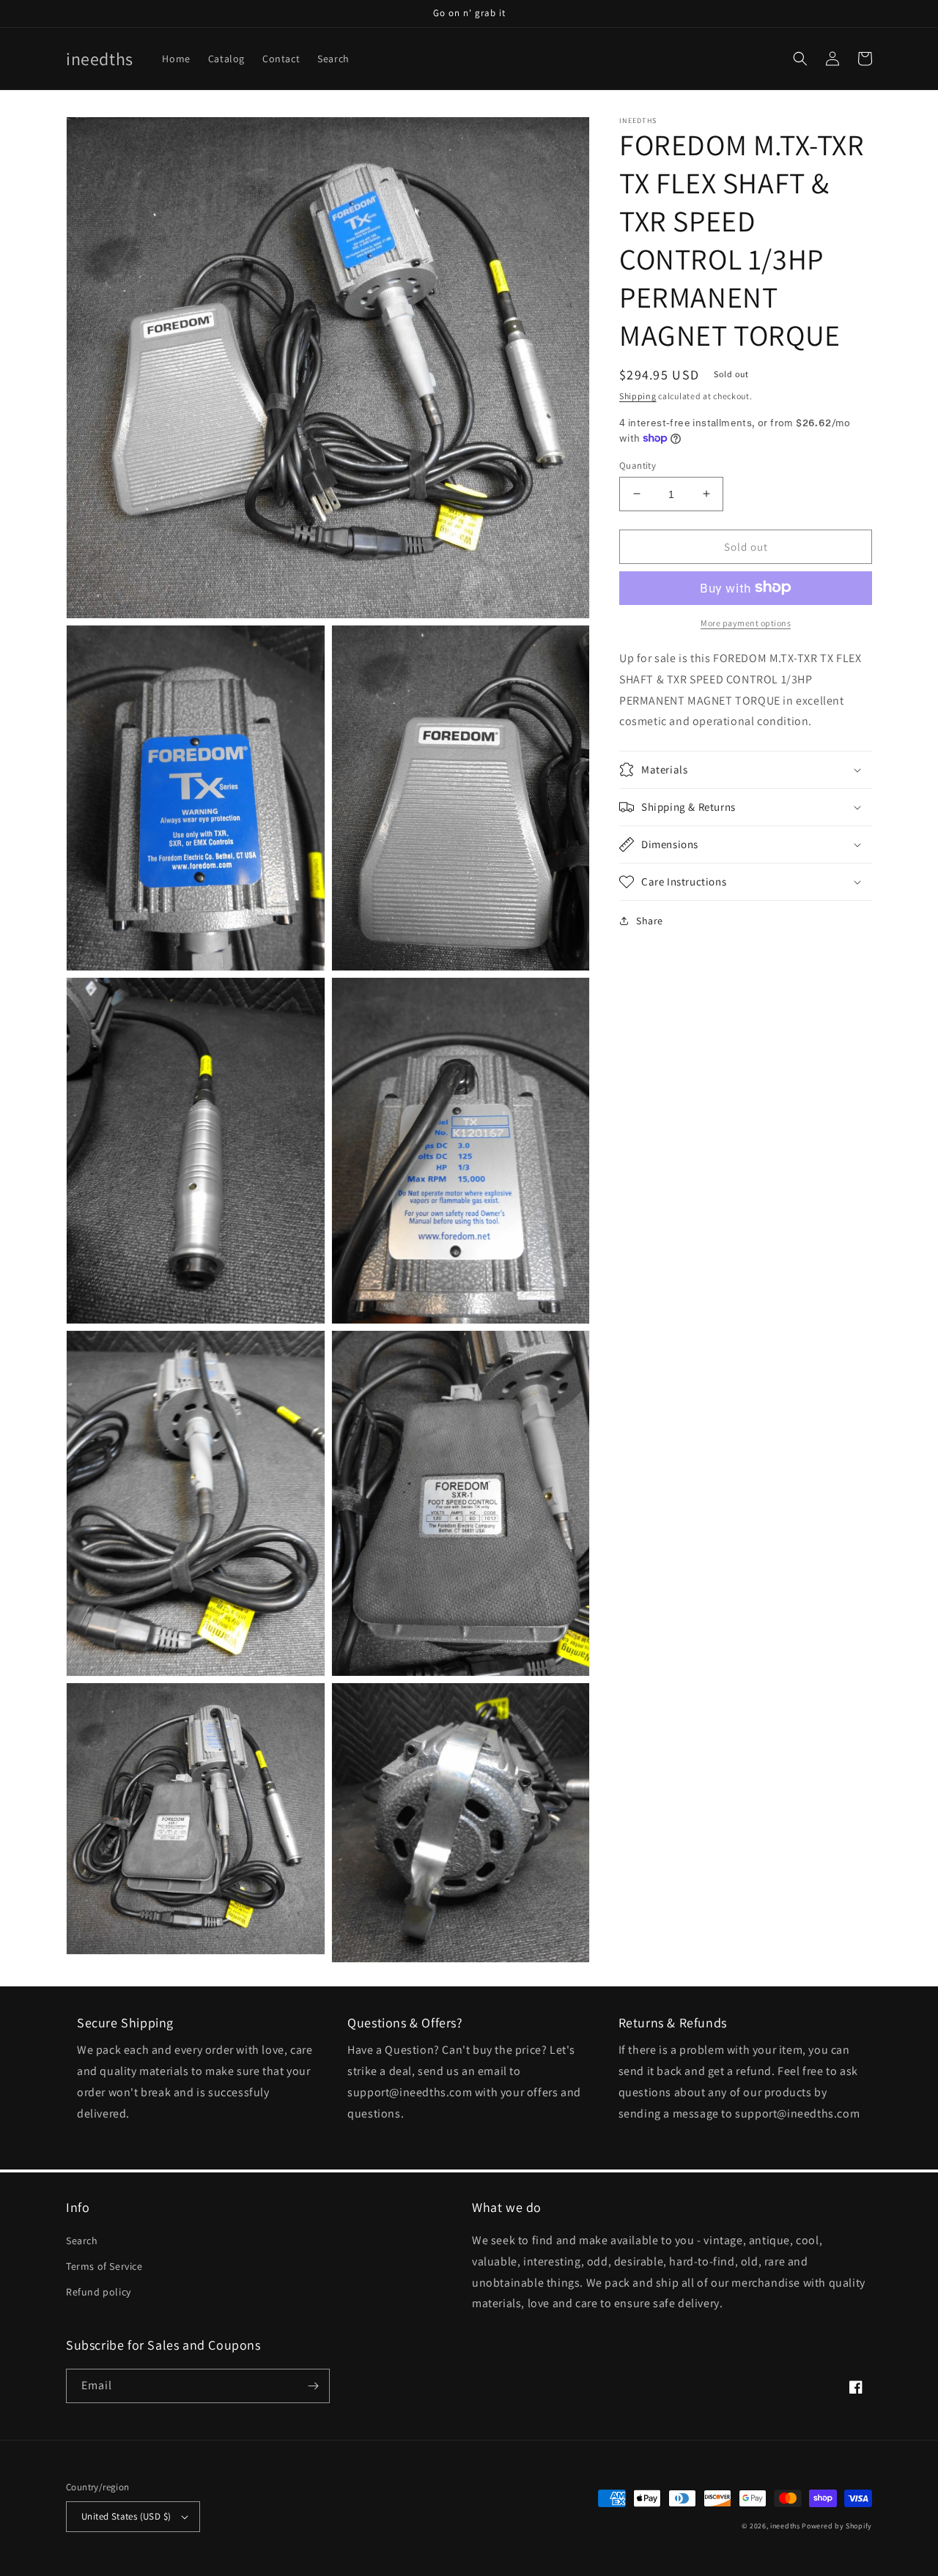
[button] (800, 59)
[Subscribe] (313, 2386)
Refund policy (99, 2292)
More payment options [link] (746, 622)
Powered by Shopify (837, 2526)
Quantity (638, 465)
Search (82, 2241)
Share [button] (650, 921)
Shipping (638, 396)
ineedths (785, 2526)
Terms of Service (104, 2266)
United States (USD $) (126, 2516)
